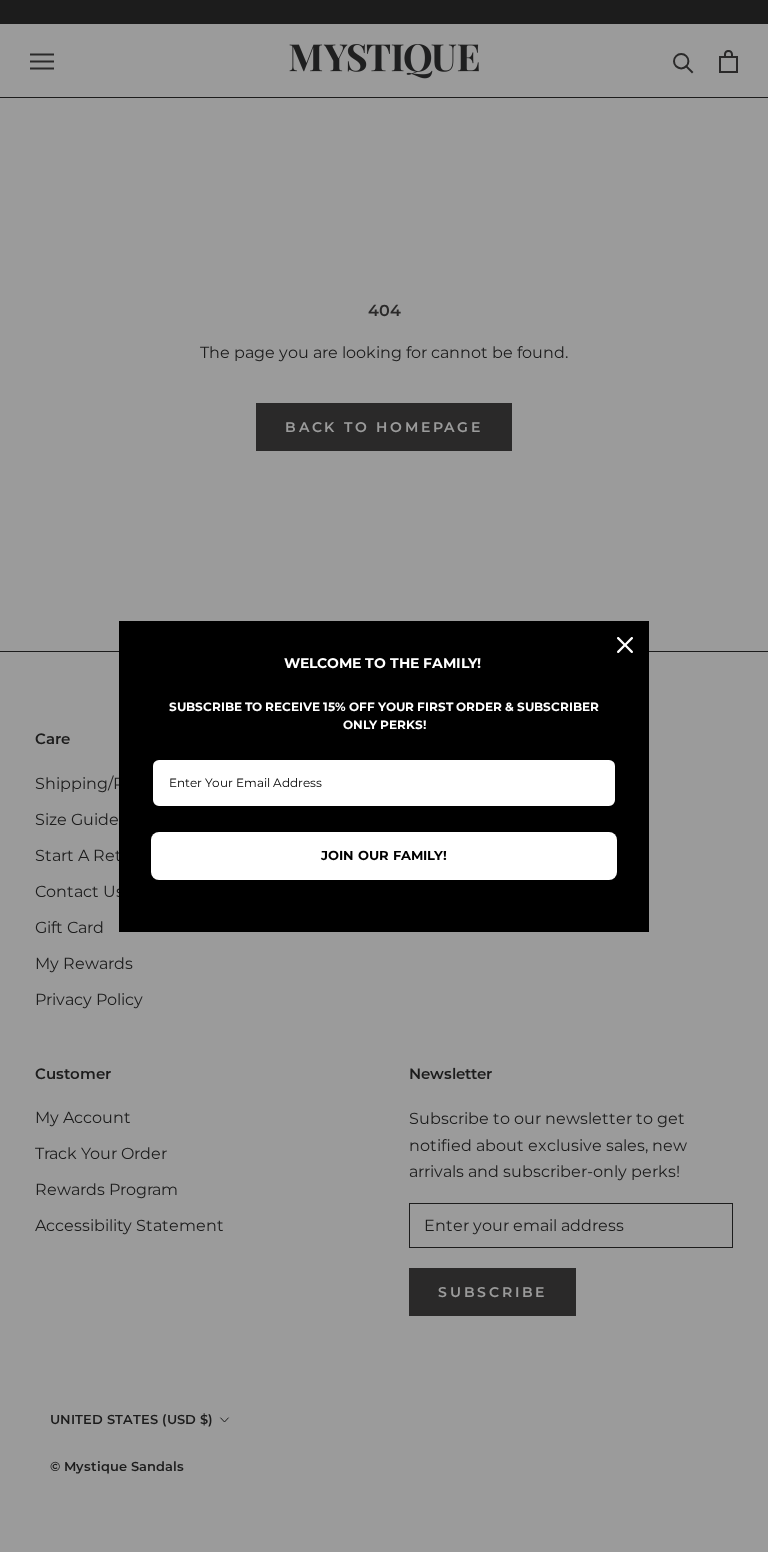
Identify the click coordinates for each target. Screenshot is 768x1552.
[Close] (625, 645)
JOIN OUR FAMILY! (384, 855)
